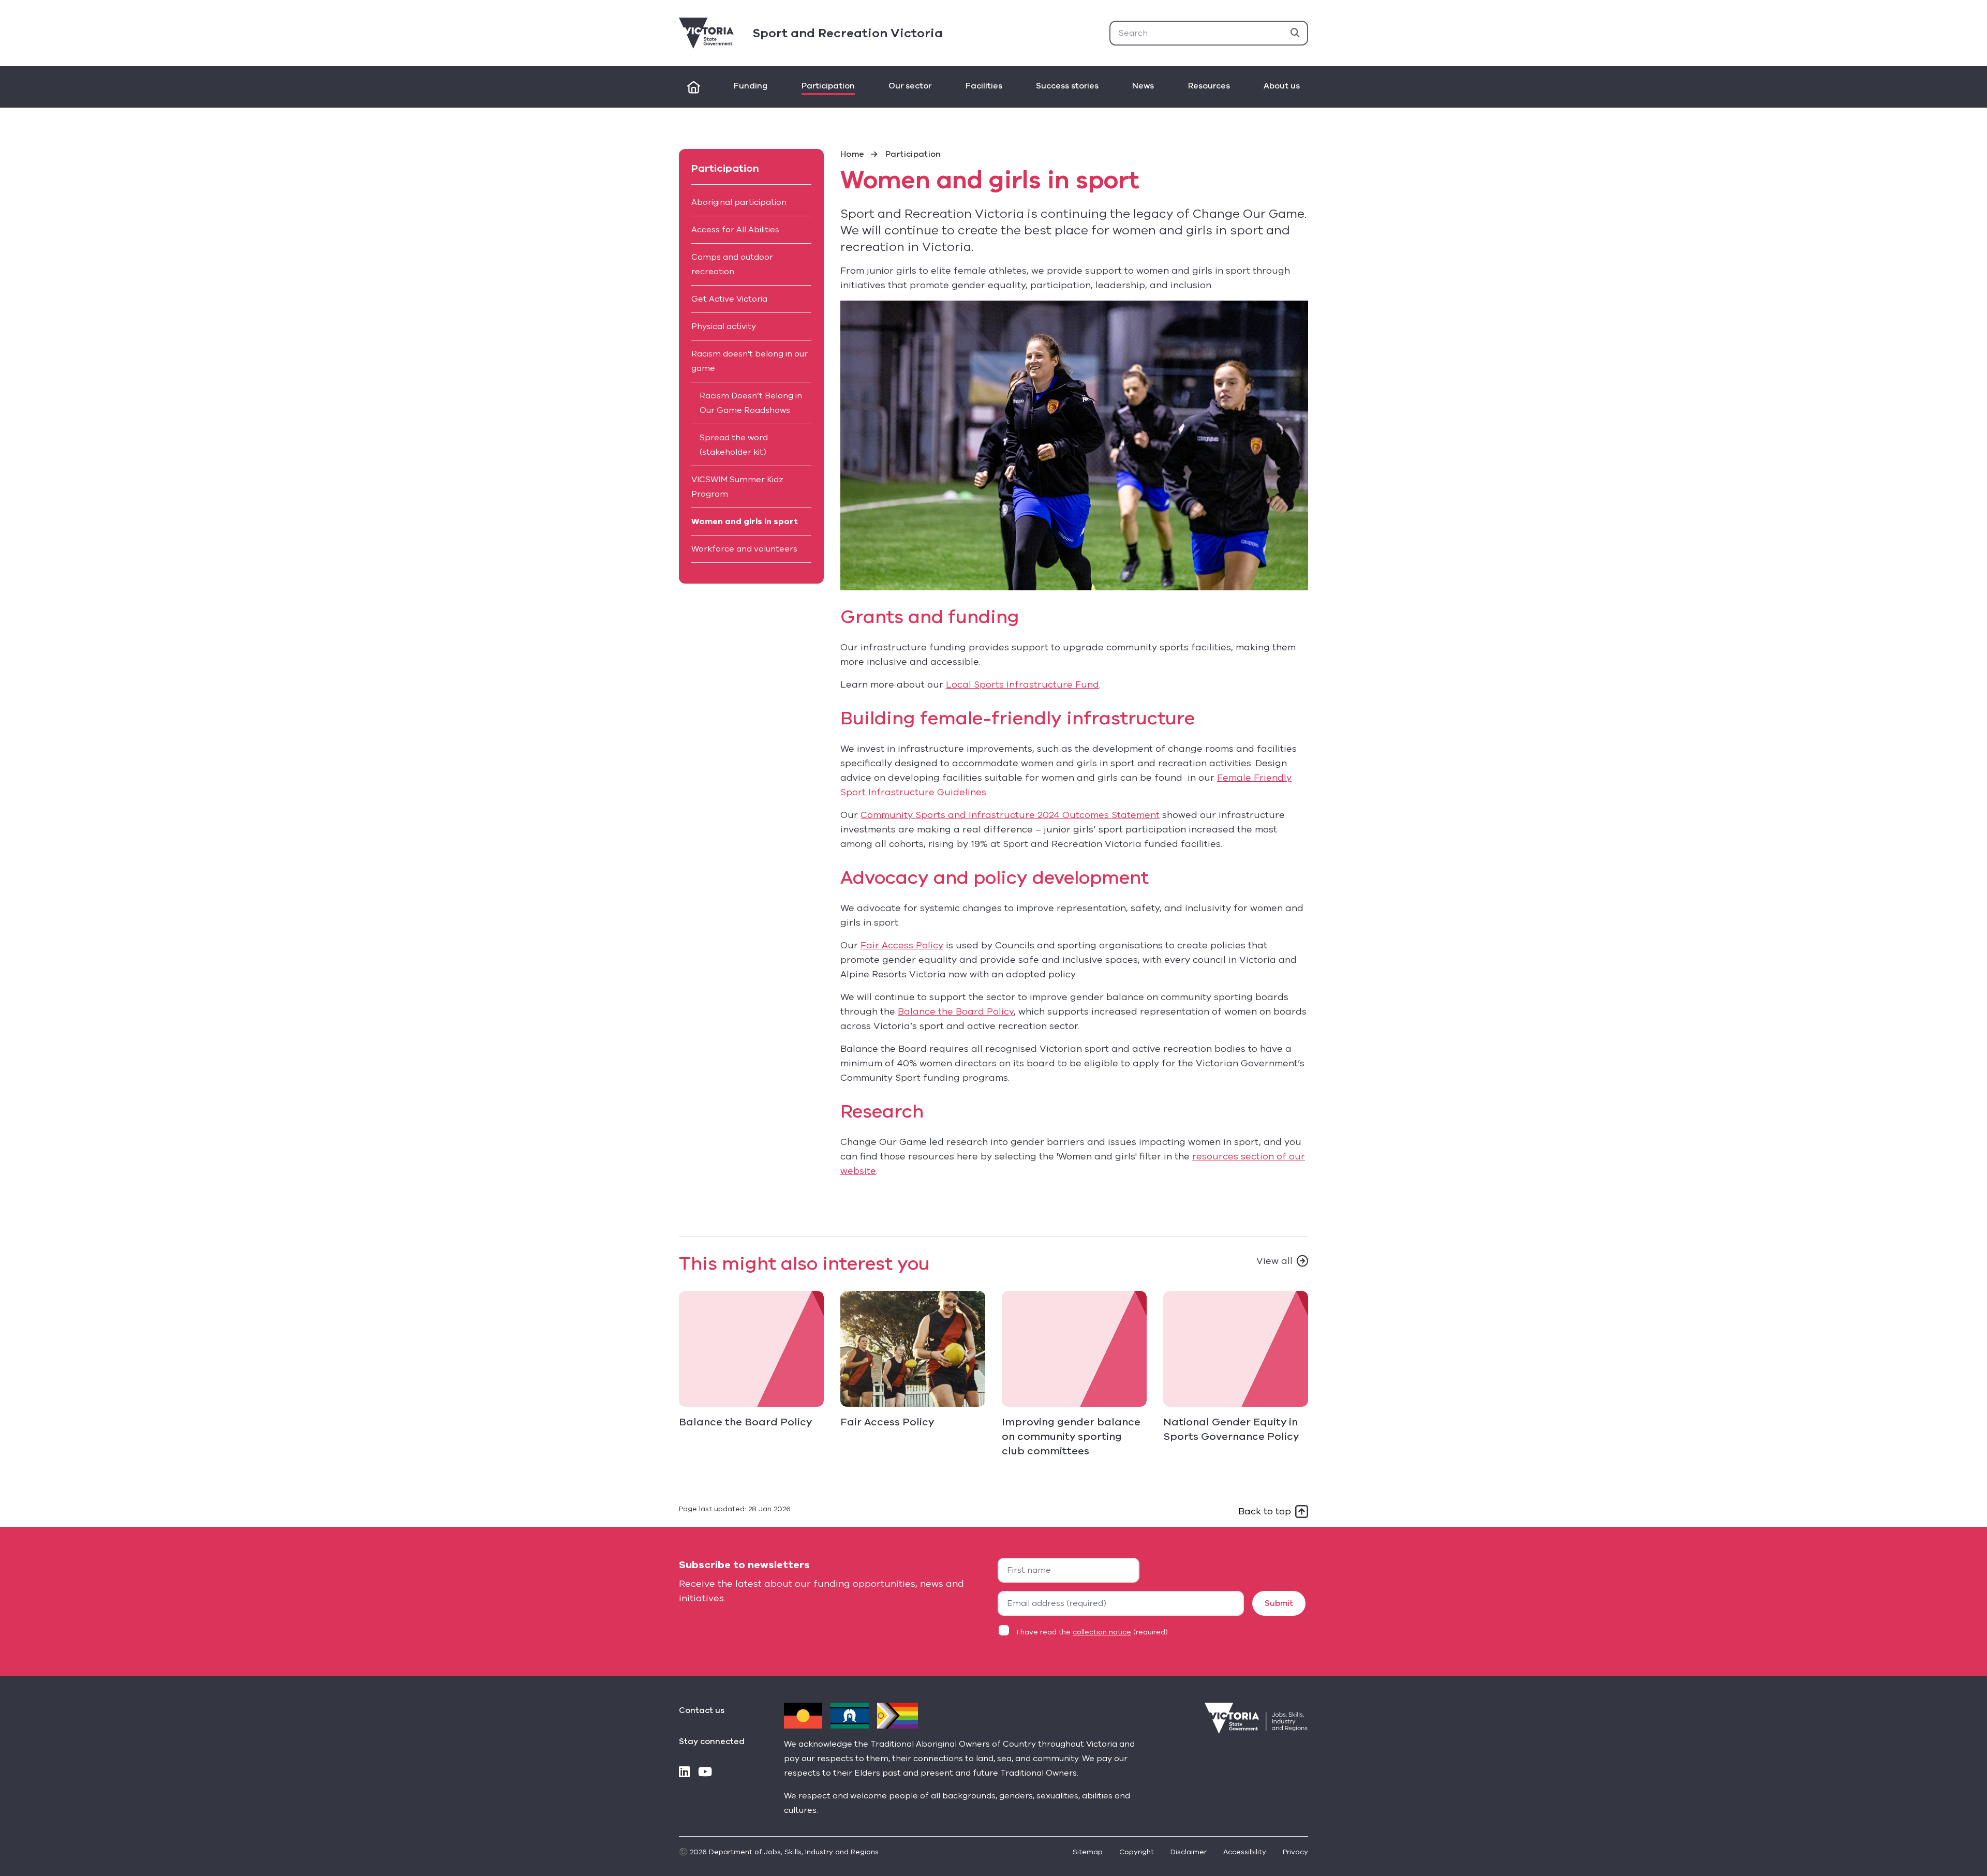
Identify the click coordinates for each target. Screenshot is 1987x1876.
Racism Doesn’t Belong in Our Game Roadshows (751, 403)
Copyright (1137, 1852)
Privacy (1295, 1852)
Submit (1279, 1603)
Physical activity (724, 326)
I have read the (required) (1092, 1632)
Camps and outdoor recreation (732, 264)
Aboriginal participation (739, 202)
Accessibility (1245, 1852)
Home (852, 154)
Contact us (702, 1710)
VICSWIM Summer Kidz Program (737, 487)
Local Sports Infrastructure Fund (1022, 684)
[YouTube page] (705, 1773)
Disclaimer (1189, 1852)
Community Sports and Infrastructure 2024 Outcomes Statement (1010, 815)
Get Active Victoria (729, 299)
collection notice (1102, 1632)
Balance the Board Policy (956, 1011)
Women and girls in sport (745, 522)
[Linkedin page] (684, 1773)
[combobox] (1209, 33)
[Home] (694, 87)
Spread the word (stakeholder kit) (734, 445)
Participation (913, 154)
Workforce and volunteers (744, 549)
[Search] (1295, 33)
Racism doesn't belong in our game (750, 361)
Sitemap (1088, 1852)
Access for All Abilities (735, 230)
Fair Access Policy (902, 945)
